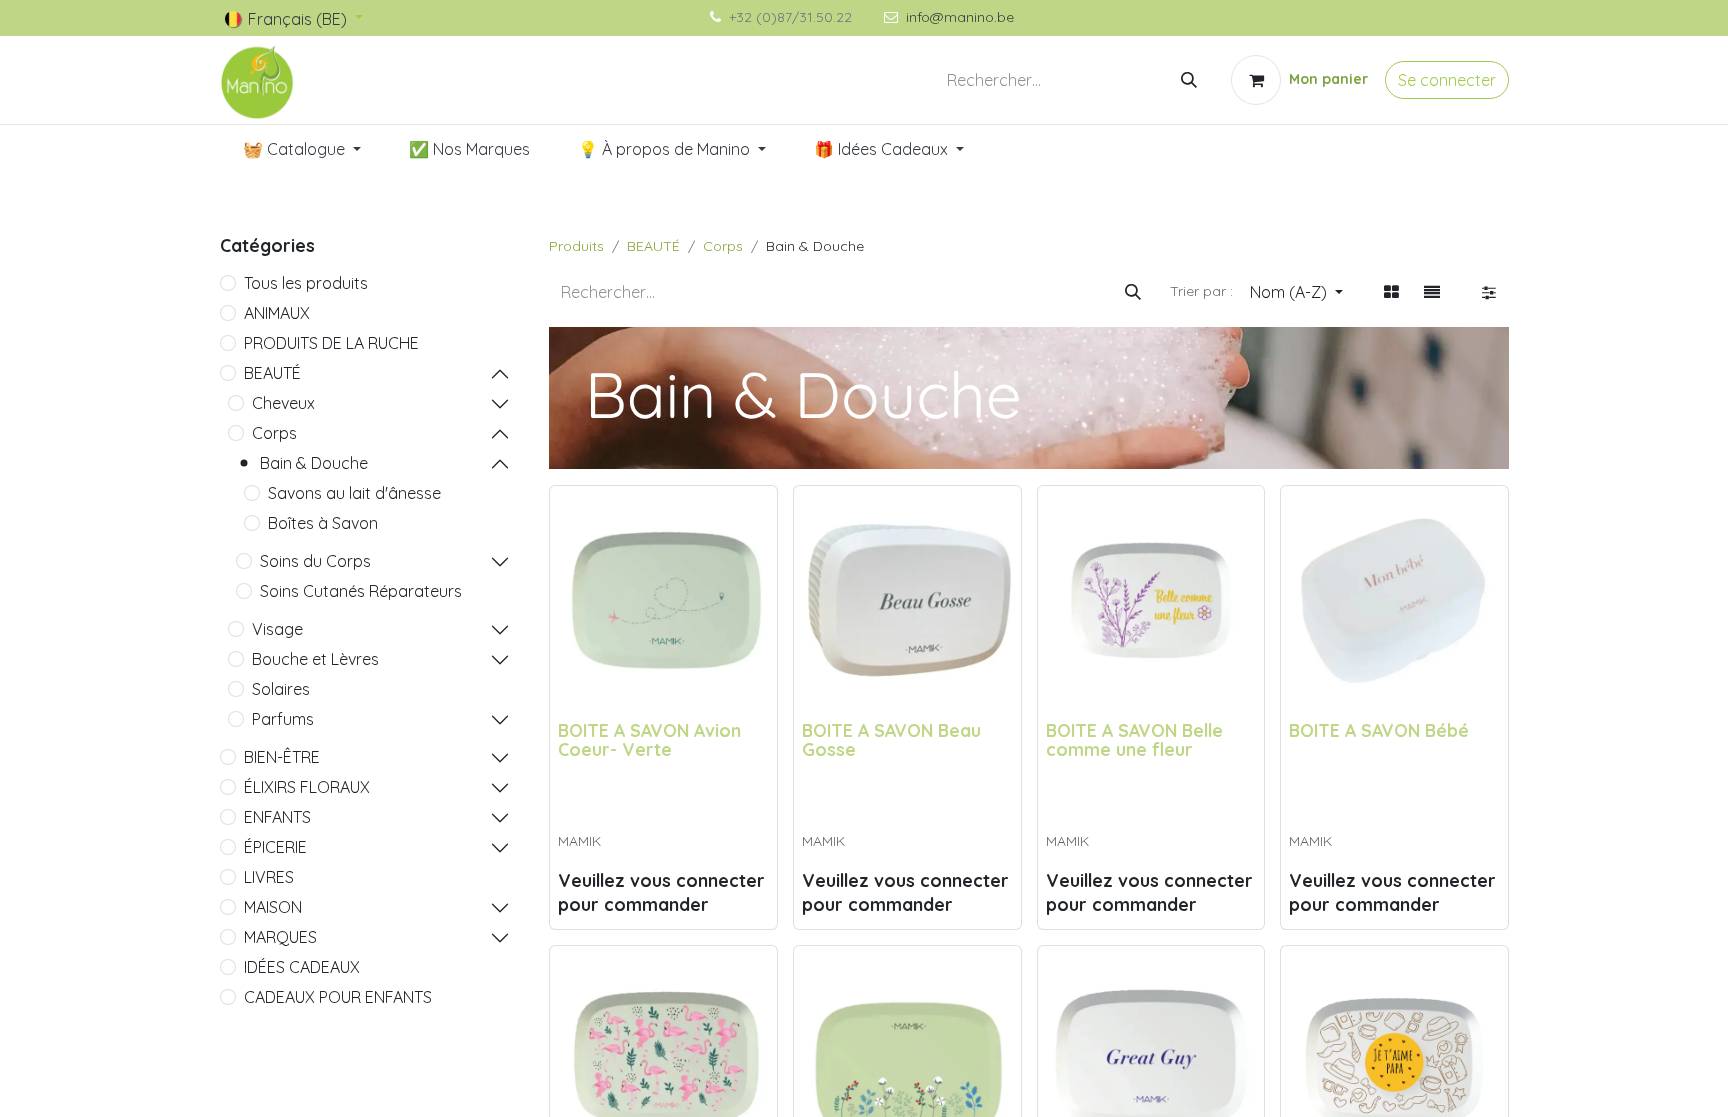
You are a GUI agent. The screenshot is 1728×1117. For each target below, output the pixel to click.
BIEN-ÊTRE (282, 757)
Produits (576, 246)
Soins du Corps (315, 561)
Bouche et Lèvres (315, 659)
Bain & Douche (314, 463)
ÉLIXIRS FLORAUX (307, 787)
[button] (1296, 292)
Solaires (281, 689)
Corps (274, 433)
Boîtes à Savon (323, 523)
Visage (277, 629)
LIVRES (269, 877)
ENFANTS (277, 817)
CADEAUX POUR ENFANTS (338, 997)
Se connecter (1447, 80)
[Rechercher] (1189, 80)
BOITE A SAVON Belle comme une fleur (1134, 739)
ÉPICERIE (275, 847)
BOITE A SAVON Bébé (1379, 730)
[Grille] (1391, 292)
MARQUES (280, 937)
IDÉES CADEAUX (302, 967)
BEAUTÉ (272, 373)
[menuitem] (302, 149)
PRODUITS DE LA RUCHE (331, 343)
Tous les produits (306, 283)
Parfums (283, 719)
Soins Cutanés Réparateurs (361, 591)
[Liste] (1432, 292)
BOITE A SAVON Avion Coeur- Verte (649, 739)
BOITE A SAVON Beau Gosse (891, 739)
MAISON (273, 907)
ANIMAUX (277, 313)
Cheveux (283, 403)
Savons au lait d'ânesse (354, 493)
